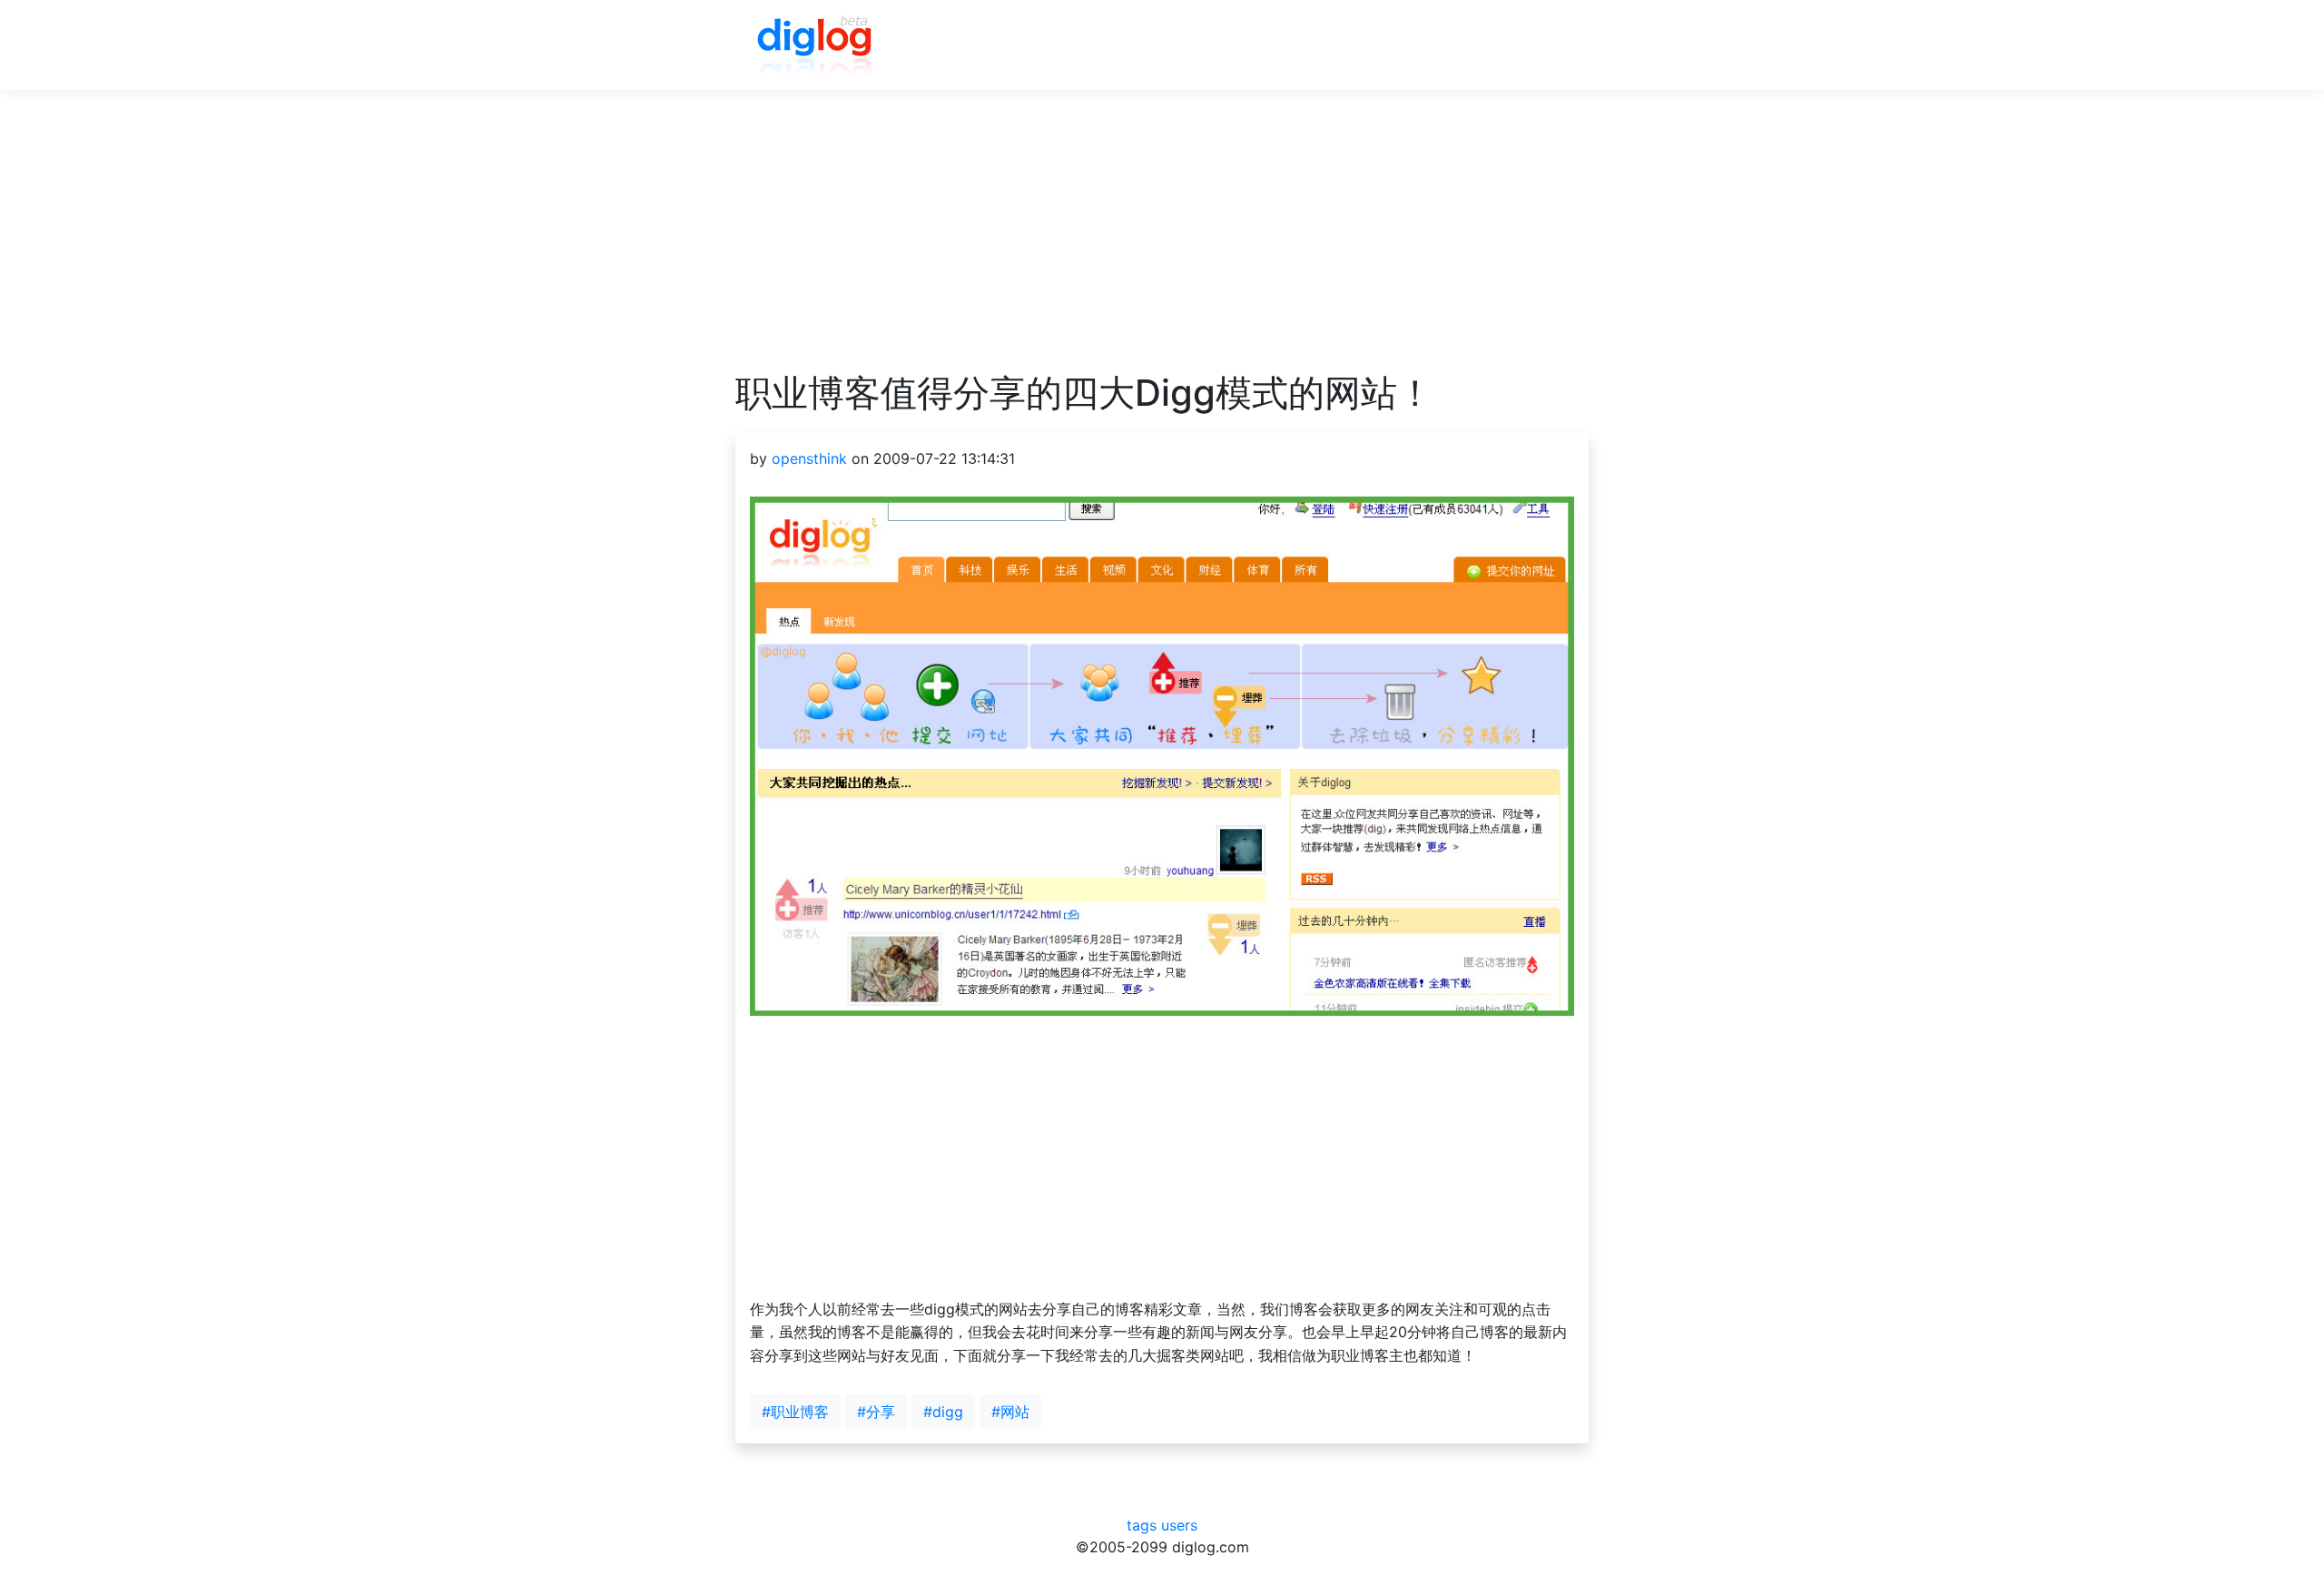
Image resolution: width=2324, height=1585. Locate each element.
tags (1142, 1525)
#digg (943, 1412)
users (1179, 1525)
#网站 (1010, 1412)
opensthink (809, 458)
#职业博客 (795, 1412)
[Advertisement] (1162, 244)
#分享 (876, 1412)
